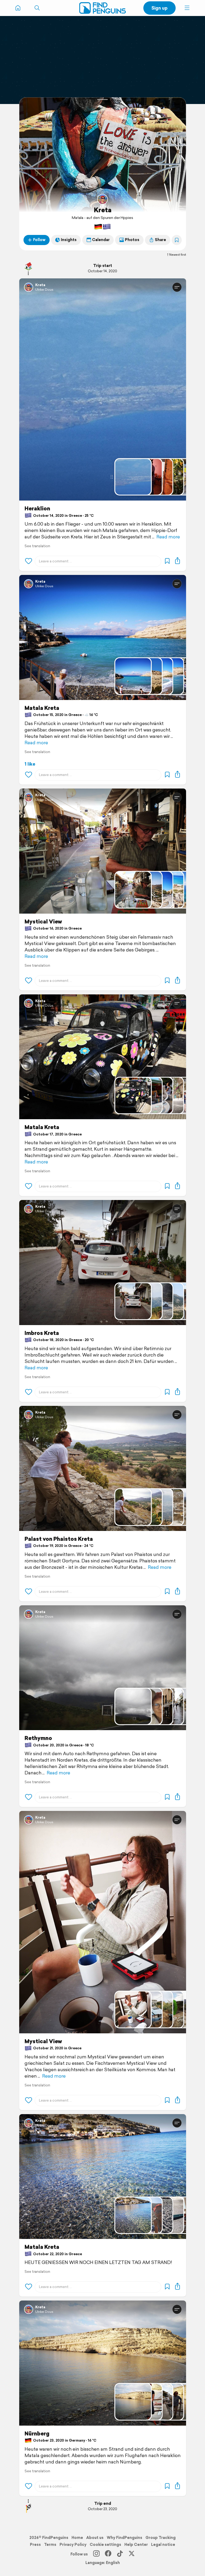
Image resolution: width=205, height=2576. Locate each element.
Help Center (136, 2545)
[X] (132, 2554)
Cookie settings (105, 2545)
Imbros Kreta (42, 1333)
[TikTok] (120, 2554)
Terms (50, 2545)
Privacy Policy (73, 2545)
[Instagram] (96, 2554)
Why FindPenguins (125, 2538)
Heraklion (37, 509)
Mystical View (43, 922)
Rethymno (38, 1738)
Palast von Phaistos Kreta (59, 1539)
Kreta (103, 210)
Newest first (178, 255)
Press (35, 2545)
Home (77, 2538)
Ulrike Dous (44, 289)
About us (95, 2538)
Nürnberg (37, 2434)
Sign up (159, 8)
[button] (187, 8)
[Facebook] (108, 2554)
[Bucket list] (177, 240)
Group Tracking (161, 2538)
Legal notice (163, 2545)
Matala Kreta (42, 708)
